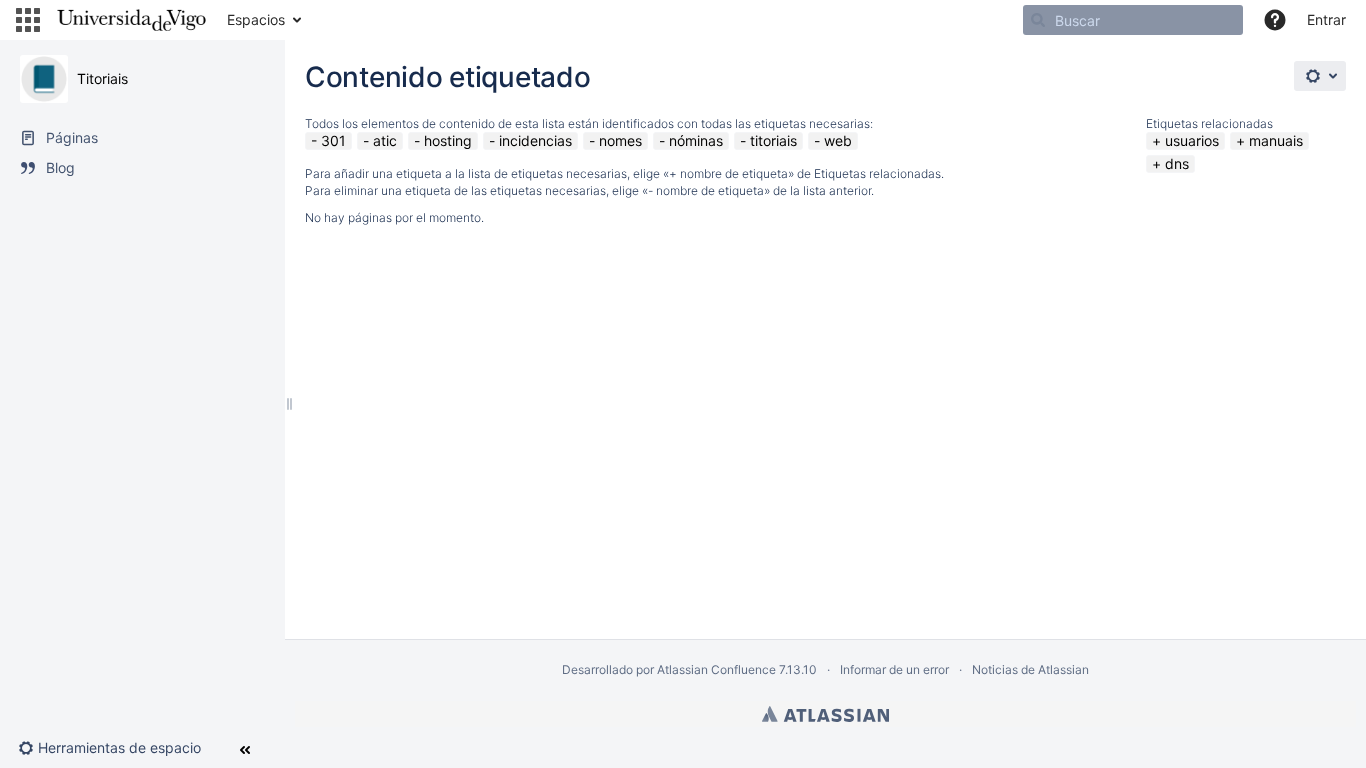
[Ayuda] (1275, 20)
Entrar (1326, 19)
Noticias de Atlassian (1030, 669)
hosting (448, 140)
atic (385, 140)
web (838, 140)
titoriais (773, 140)
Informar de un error (894, 669)
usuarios (1192, 140)
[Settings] (1320, 76)
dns (1177, 163)
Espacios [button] (256, 19)
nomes (620, 140)
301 (333, 140)
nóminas (696, 140)
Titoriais (102, 78)
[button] (28, 20)
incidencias (535, 140)
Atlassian (825, 714)
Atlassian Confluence (716, 669)
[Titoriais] (44, 79)
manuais (1276, 140)
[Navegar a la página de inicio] (131, 20)
